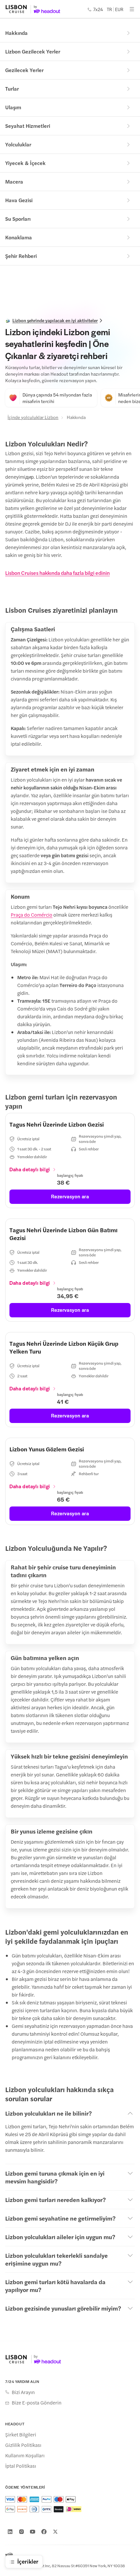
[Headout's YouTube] (33, 2532)
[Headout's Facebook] (44, 2532)
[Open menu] (132, 9)
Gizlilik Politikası (23, 2445)
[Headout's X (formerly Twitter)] (55, 2532)
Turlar (12, 89)
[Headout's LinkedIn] (10, 2532)
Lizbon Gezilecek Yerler (33, 51)
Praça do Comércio (32, 914)
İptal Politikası (21, 2466)
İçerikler (28, 2561)
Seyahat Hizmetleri (28, 126)
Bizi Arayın (23, 2392)
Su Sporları (18, 219)
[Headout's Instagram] (21, 2532)
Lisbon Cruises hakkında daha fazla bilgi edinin (57, 573)
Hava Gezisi (19, 200)
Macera (14, 181)
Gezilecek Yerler (24, 70)
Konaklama (19, 237)
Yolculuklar (18, 144)
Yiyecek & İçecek (25, 163)
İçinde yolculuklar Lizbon (33, 417)
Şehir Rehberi (21, 256)
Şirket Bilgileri (21, 2434)
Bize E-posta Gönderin (37, 2403)
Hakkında (16, 33)
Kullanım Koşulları (25, 2455)
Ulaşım (13, 107)
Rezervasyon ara (70, 1196)
